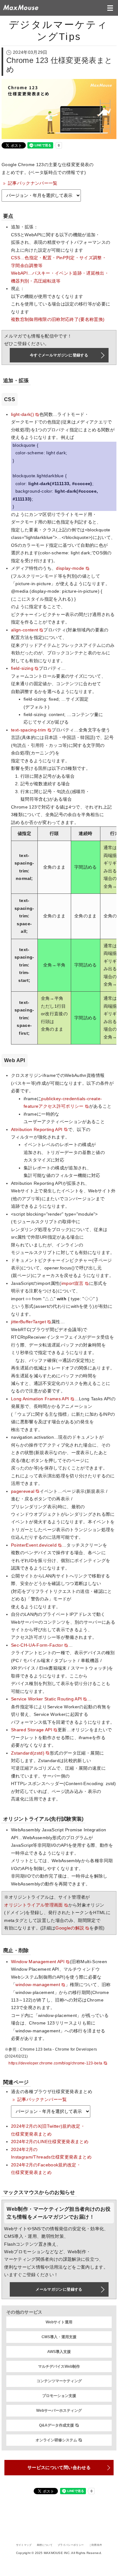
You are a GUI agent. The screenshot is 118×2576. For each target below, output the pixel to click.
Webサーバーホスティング (59, 2411)
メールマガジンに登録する (59, 2289)
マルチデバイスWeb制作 (59, 2366)
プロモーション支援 (59, 2396)
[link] (41, 196)
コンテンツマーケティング (59, 2381)
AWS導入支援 (59, 2352)
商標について (45, 2545)
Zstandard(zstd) (28, 1753)
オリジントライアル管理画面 (33, 1905)
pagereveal (23, 1491)
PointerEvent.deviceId (34, 1545)
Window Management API (38, 1962)
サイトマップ (24, 2545)
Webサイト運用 (59, 2322)
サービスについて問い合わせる (59, 2467)
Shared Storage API (32, 1730)
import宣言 (73, 1283)
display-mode (70, 568)
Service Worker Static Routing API (46, 1699)
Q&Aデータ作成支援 (56, 2425)
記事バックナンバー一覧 (33, 183)
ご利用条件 (96, 2545)
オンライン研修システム (56, 2440)
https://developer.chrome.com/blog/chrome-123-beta (55, 2063)
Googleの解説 (70, 1928)
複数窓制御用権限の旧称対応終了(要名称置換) (58, 319)
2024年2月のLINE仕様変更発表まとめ (50, 2142)
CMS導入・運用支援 (59, 2337)
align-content (25, 630)
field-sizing (22, 668)
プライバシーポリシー (71, 2545)
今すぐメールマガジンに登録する (59, 355)
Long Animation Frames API (40, 1399)
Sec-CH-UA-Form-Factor (37, 1645)
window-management (38, 1985)
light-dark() (22, 414)
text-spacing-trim (29, 730)
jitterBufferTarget (28, 1322)
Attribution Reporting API (37, 1130)
